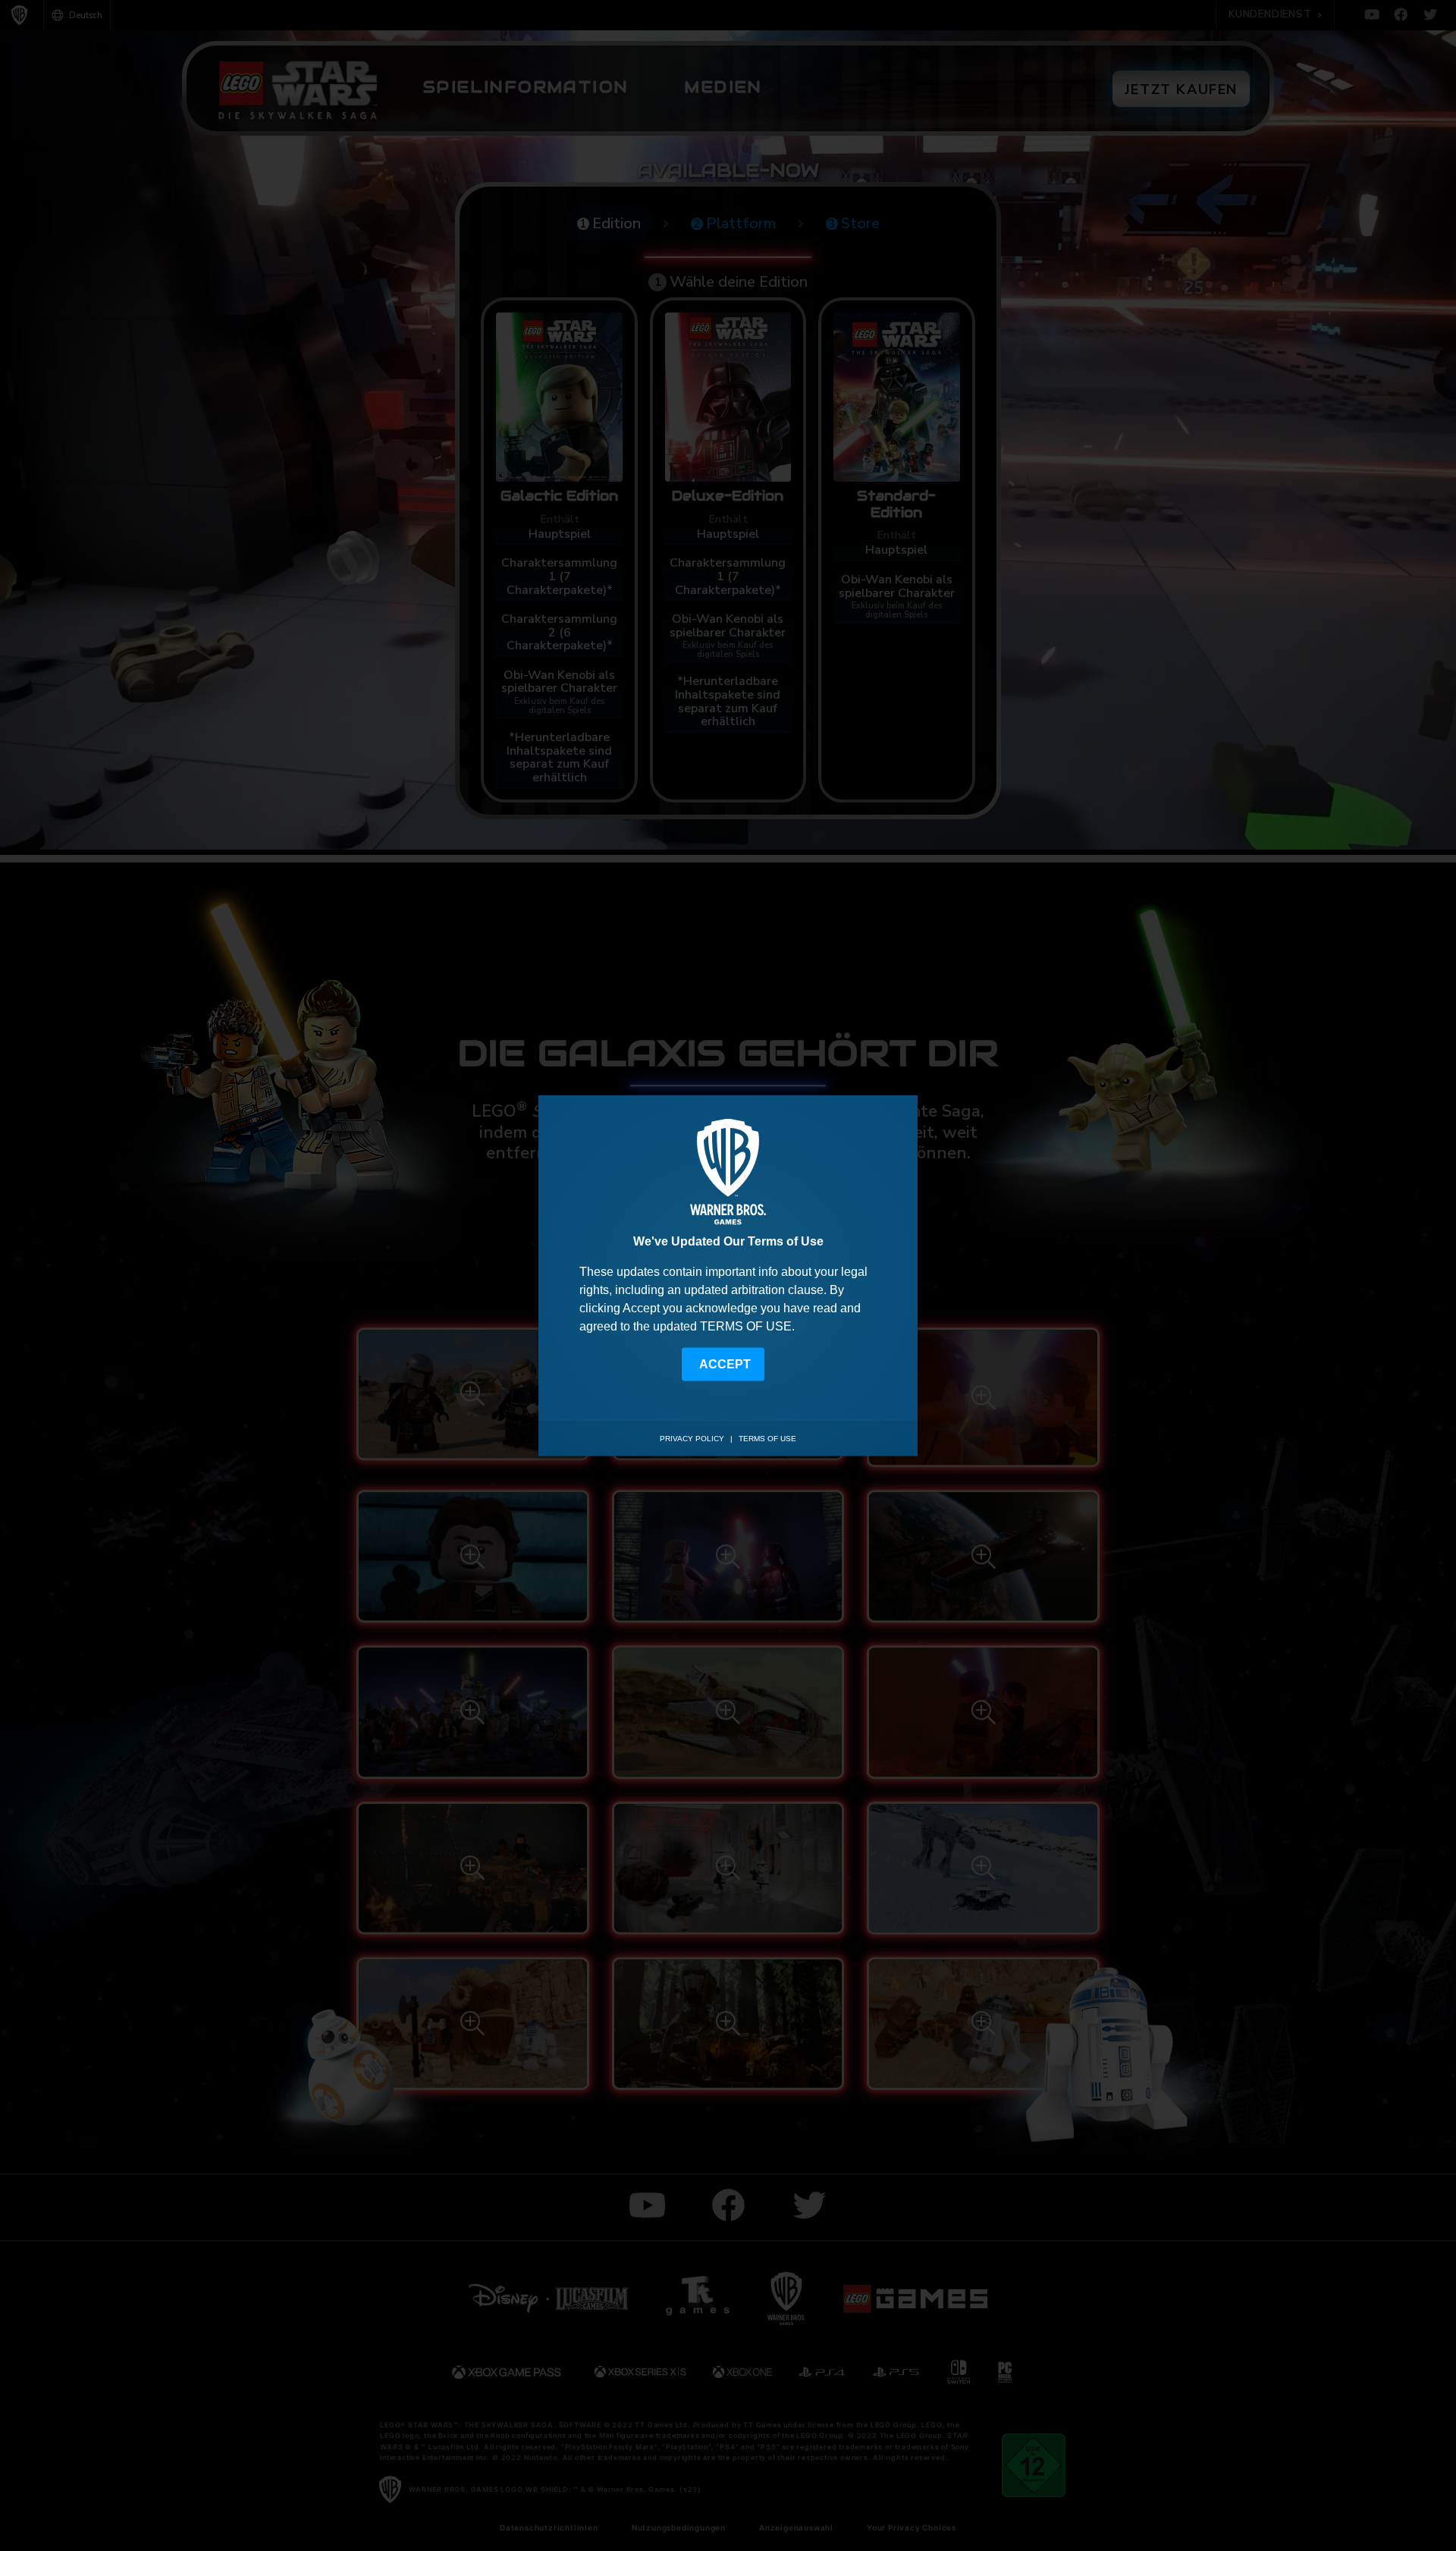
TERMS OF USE (746, 1326)
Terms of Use (767, 1439)
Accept (725, 1363)
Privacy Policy (692, 1439)
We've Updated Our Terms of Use (728, 1241)
